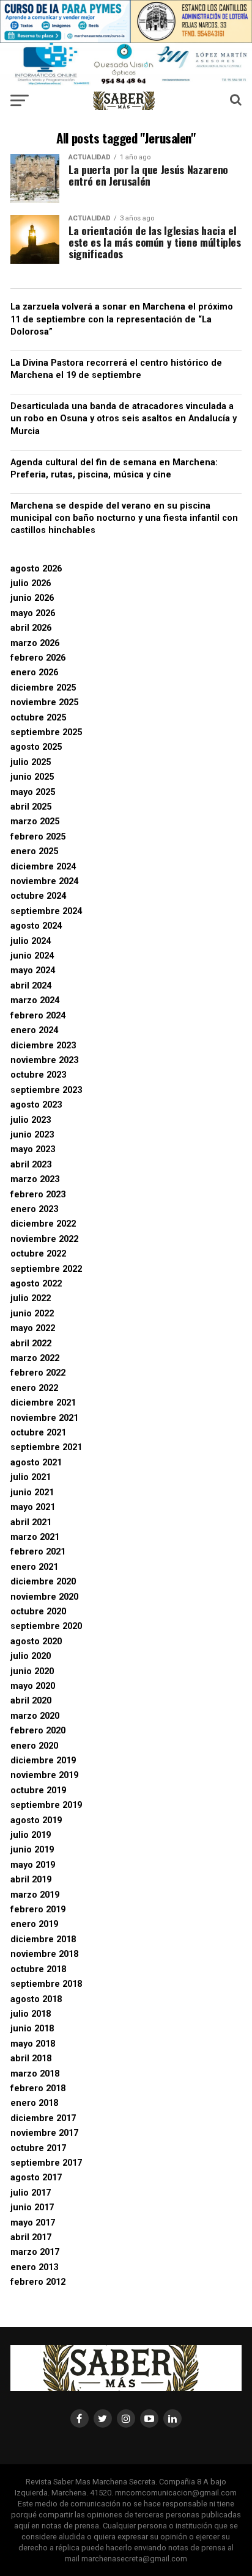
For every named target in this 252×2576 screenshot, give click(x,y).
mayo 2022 (33, 1328)
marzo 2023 (35, 1179)
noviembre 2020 (44, 1597)
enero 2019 (34, 1924)
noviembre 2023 (44, 1060)
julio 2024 (31, 941)
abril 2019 (31, 1880)
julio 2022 (31, 1298)
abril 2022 (31, 1344)
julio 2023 (31, 1120)
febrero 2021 (38, 1552)
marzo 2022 (35, 1358)
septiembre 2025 (46, 732)
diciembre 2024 (43, 867)
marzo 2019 (35, 1895)
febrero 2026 (38, 658)
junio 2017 (32, 2208)
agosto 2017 (36, 2178)
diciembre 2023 (43, 1046)
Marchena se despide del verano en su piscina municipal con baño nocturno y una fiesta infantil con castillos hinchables (124, 518)
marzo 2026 (35, 643)
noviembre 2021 (44, 1418)
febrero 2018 (38, 2088)
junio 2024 (32, 956)
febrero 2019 (38, 1910)
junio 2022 (32, 1314)
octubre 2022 (38, 1254)
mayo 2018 (33, 2044)
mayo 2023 (33, 1149)
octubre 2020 (38, 1612)
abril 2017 (31, 2237)
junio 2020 (32, 1671)
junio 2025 (32, 777)
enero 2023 (34, 1209)
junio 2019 (32, 1850)
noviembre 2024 (44, 881)
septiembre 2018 (46, 1984)
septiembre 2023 (46, 1090)
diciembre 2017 (43, 2118)
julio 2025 (31, 762)
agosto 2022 (36, 1284)
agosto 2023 (36, 1105)
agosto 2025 (36, 747)
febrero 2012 (38, 2282)
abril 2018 (31, 2059)
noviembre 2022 (44, 1239)
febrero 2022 (38, 1373)
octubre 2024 (38, 896)
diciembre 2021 (43, 1403)
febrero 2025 (38, 837)
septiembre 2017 (46, 2163)
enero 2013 (34, 2267)
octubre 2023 (38, 1075)
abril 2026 (31, 628)
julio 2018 (31, 2014)
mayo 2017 (33, 2223)
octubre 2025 (38, 718)
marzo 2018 (35, 2074)
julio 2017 (31, 2193)
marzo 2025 (35, 822)
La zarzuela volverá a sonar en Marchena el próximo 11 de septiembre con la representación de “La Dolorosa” (122, 319)
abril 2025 (31, 807)
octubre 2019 (38, 1791)
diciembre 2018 (43, 1939)
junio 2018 (32, 2029)
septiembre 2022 (46, 1269)
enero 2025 (34, 851)
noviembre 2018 (44, 1954)
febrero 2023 (38, 1195)
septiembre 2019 (46, 1805)
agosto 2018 (36, 1999)
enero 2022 (34, 1388)
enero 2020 (34, 1746)
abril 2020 (31, 1701)
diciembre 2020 (43, 1582)
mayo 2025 (33, 792)
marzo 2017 (35, 2252)
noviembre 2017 (44, 2133)
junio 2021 (32, 1493)
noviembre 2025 (44, 702)
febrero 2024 (38, 1016)
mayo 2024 (33, 971)
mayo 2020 (33, 1686)
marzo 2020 (35, 1716)
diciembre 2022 (43, 1224)
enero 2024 (34, 1030)
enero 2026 (34, 673)
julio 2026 (31, 583)
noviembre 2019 (44, 1775)
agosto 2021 (36, 1463)
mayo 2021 (33, 1507)
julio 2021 (31, 1477)
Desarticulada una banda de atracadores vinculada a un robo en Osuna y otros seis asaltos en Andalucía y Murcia (124, 419)
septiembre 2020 (46, 1626)
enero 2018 (34, 2103)
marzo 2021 (35, 1537)
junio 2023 (32, 1135)
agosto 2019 (36, 1820)
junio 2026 (32, 598)
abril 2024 (31, 986)
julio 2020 (31, 1656)
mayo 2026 (33, 613)
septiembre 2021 (46, 1447)
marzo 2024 (35, 1000)
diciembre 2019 (43, 1761)
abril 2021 (31, 1522)
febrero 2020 (38, 1731)
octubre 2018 (38, 1969)
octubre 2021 (38, 1433)
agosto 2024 (36, 926)
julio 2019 (31, 1835)
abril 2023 (31, 1165)
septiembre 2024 (46, 911)
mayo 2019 (33, 1865)
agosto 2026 (36, 569)
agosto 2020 (36, 1642)
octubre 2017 (38, 2148)
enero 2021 (34, 1567)
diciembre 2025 (43, 688)
